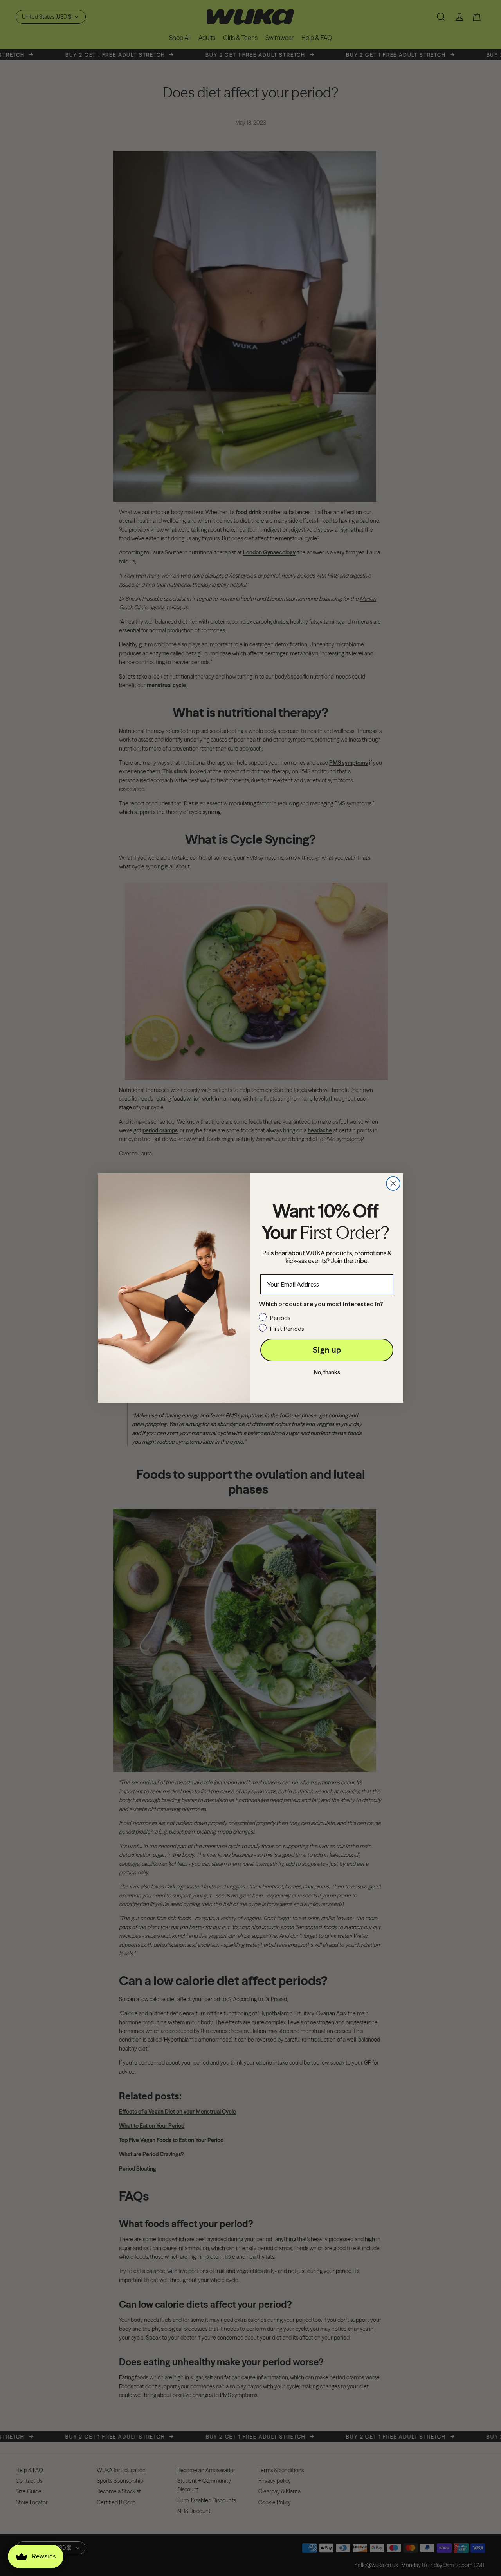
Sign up (327, 1350)
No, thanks (327, 1372)
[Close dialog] (393, 1183)
